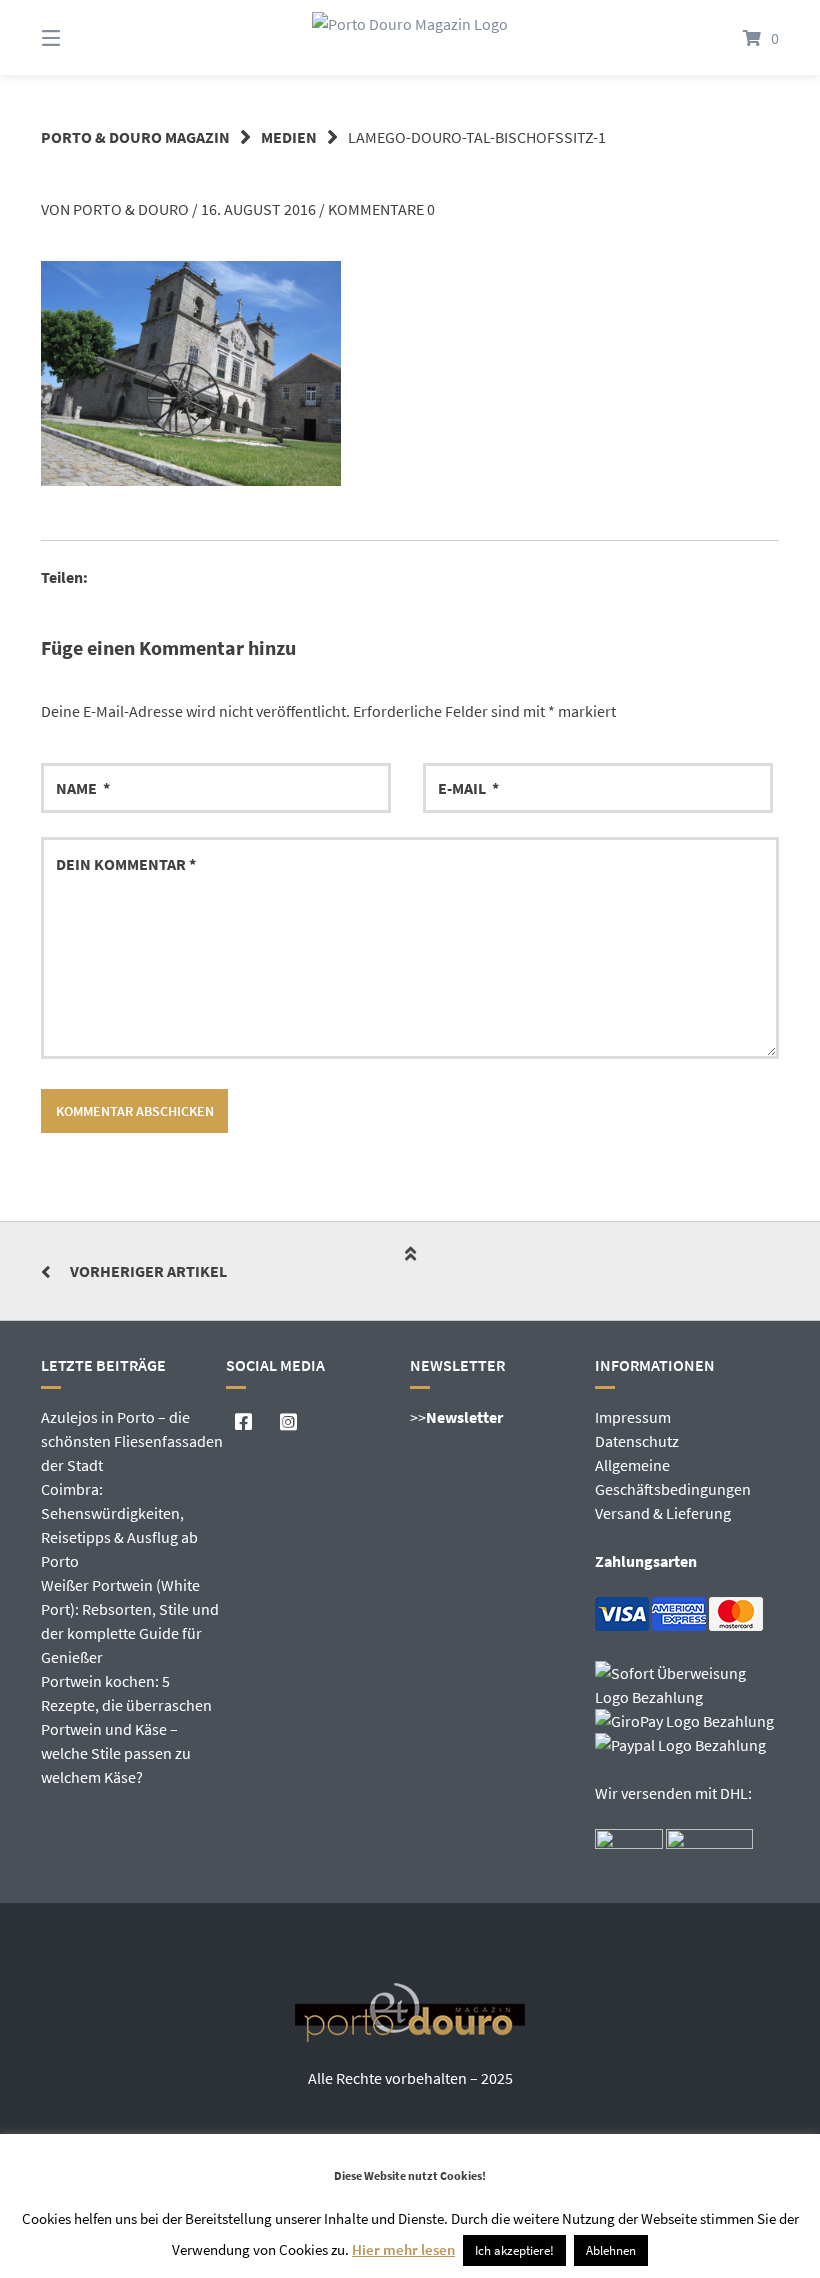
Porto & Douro (131, 209)
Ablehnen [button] (611, 2250)
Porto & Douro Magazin (135, 137)
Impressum (633, 1417)
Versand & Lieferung (663, 1513)
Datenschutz (637, 1441)
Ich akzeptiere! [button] (514, 2250)
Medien (289, 137)
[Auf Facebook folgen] (243, 1422)
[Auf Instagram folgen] (288, 1422)
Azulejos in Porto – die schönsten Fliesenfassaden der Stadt (132, 1441)
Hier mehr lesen (403, 2249)
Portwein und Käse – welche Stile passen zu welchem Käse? (116, 1753)
